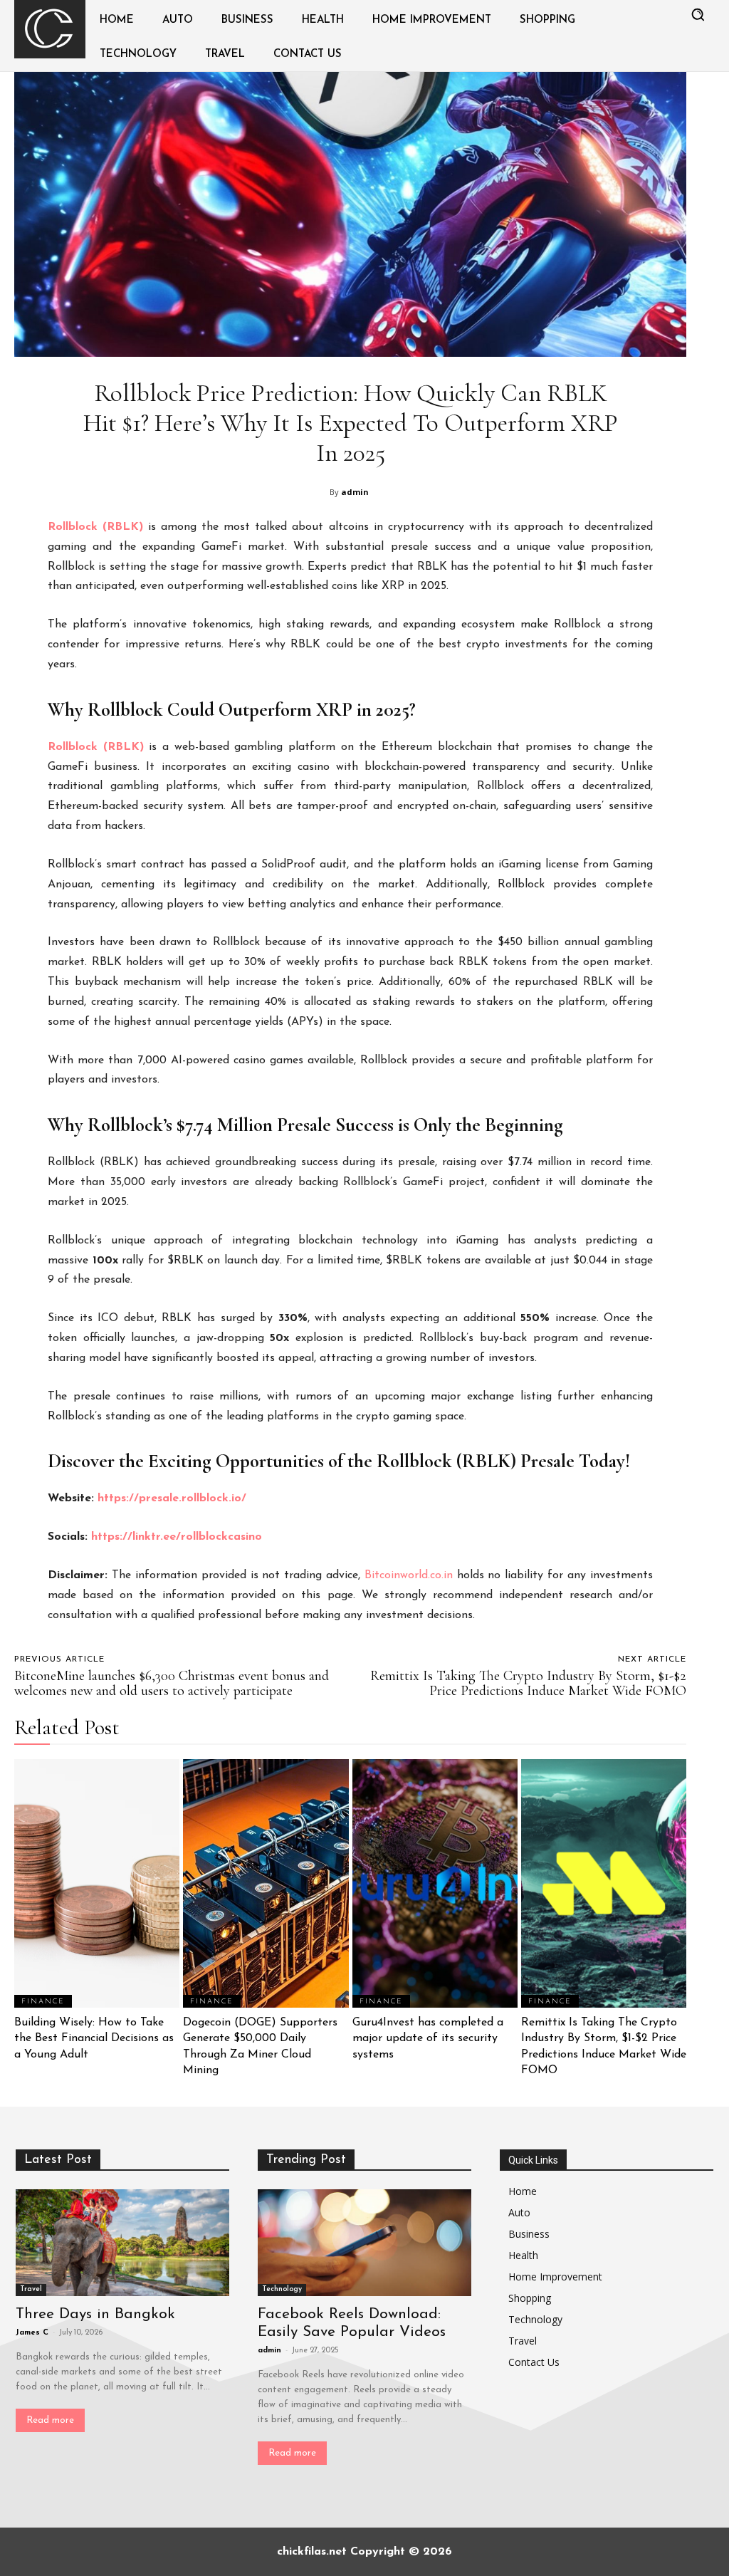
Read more (50, 2420)
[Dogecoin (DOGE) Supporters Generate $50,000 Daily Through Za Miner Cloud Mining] (266, 1883)
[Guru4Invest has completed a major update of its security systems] (435, 1883)
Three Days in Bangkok (95, 2314)
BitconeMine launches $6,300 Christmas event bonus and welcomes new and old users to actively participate (172, 1683)
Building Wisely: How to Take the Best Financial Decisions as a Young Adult (94, 2039)
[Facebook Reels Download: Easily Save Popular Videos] (364, 2243)
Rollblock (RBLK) (96, 747)
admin (355, 492)
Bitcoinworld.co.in (411, 1575)
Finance (43, 2002)
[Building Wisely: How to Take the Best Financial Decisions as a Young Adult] (97, 1883)
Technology (282, 2289)
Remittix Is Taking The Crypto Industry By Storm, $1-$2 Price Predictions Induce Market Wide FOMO (528, 1683)
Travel (31, 2289)
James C (32, 2333)
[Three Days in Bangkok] (122, 2243)
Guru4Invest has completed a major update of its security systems (428, 2039)
